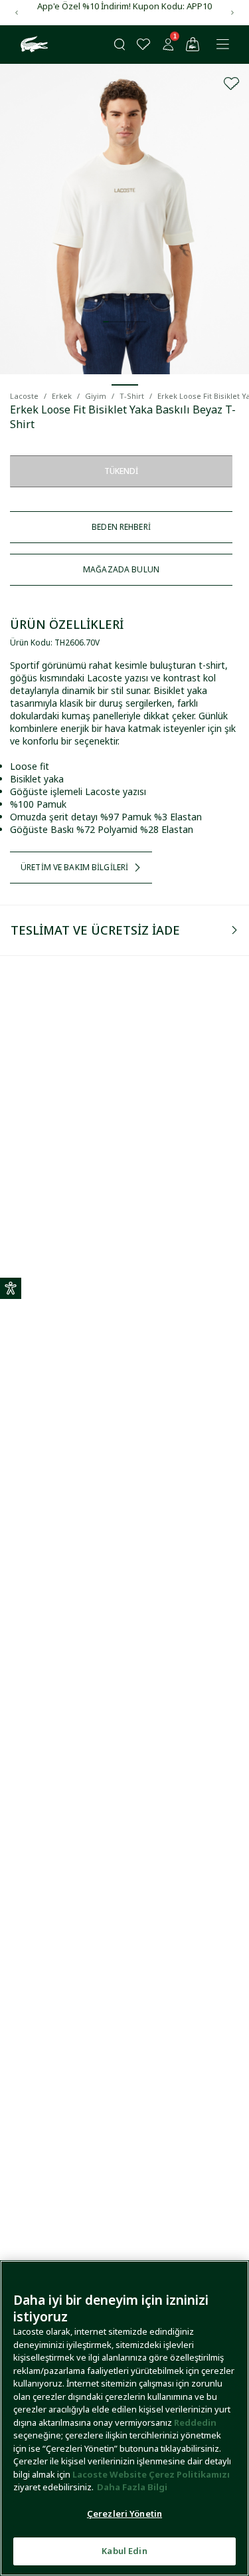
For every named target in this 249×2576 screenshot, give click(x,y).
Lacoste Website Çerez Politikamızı (151, 2474)
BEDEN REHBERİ (121, 527)
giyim (96, 396)
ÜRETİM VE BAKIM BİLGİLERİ (74, 867)
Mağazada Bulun (121, 569)
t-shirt (132, 396)
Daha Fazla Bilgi (132, 2487)
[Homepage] (33, 45)
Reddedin (195, 2422)
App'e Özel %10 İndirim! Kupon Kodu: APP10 (124, 6)
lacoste (24, 396)
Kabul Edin (124, 2551)
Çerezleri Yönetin (124, 2514)
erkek (62, 396)
